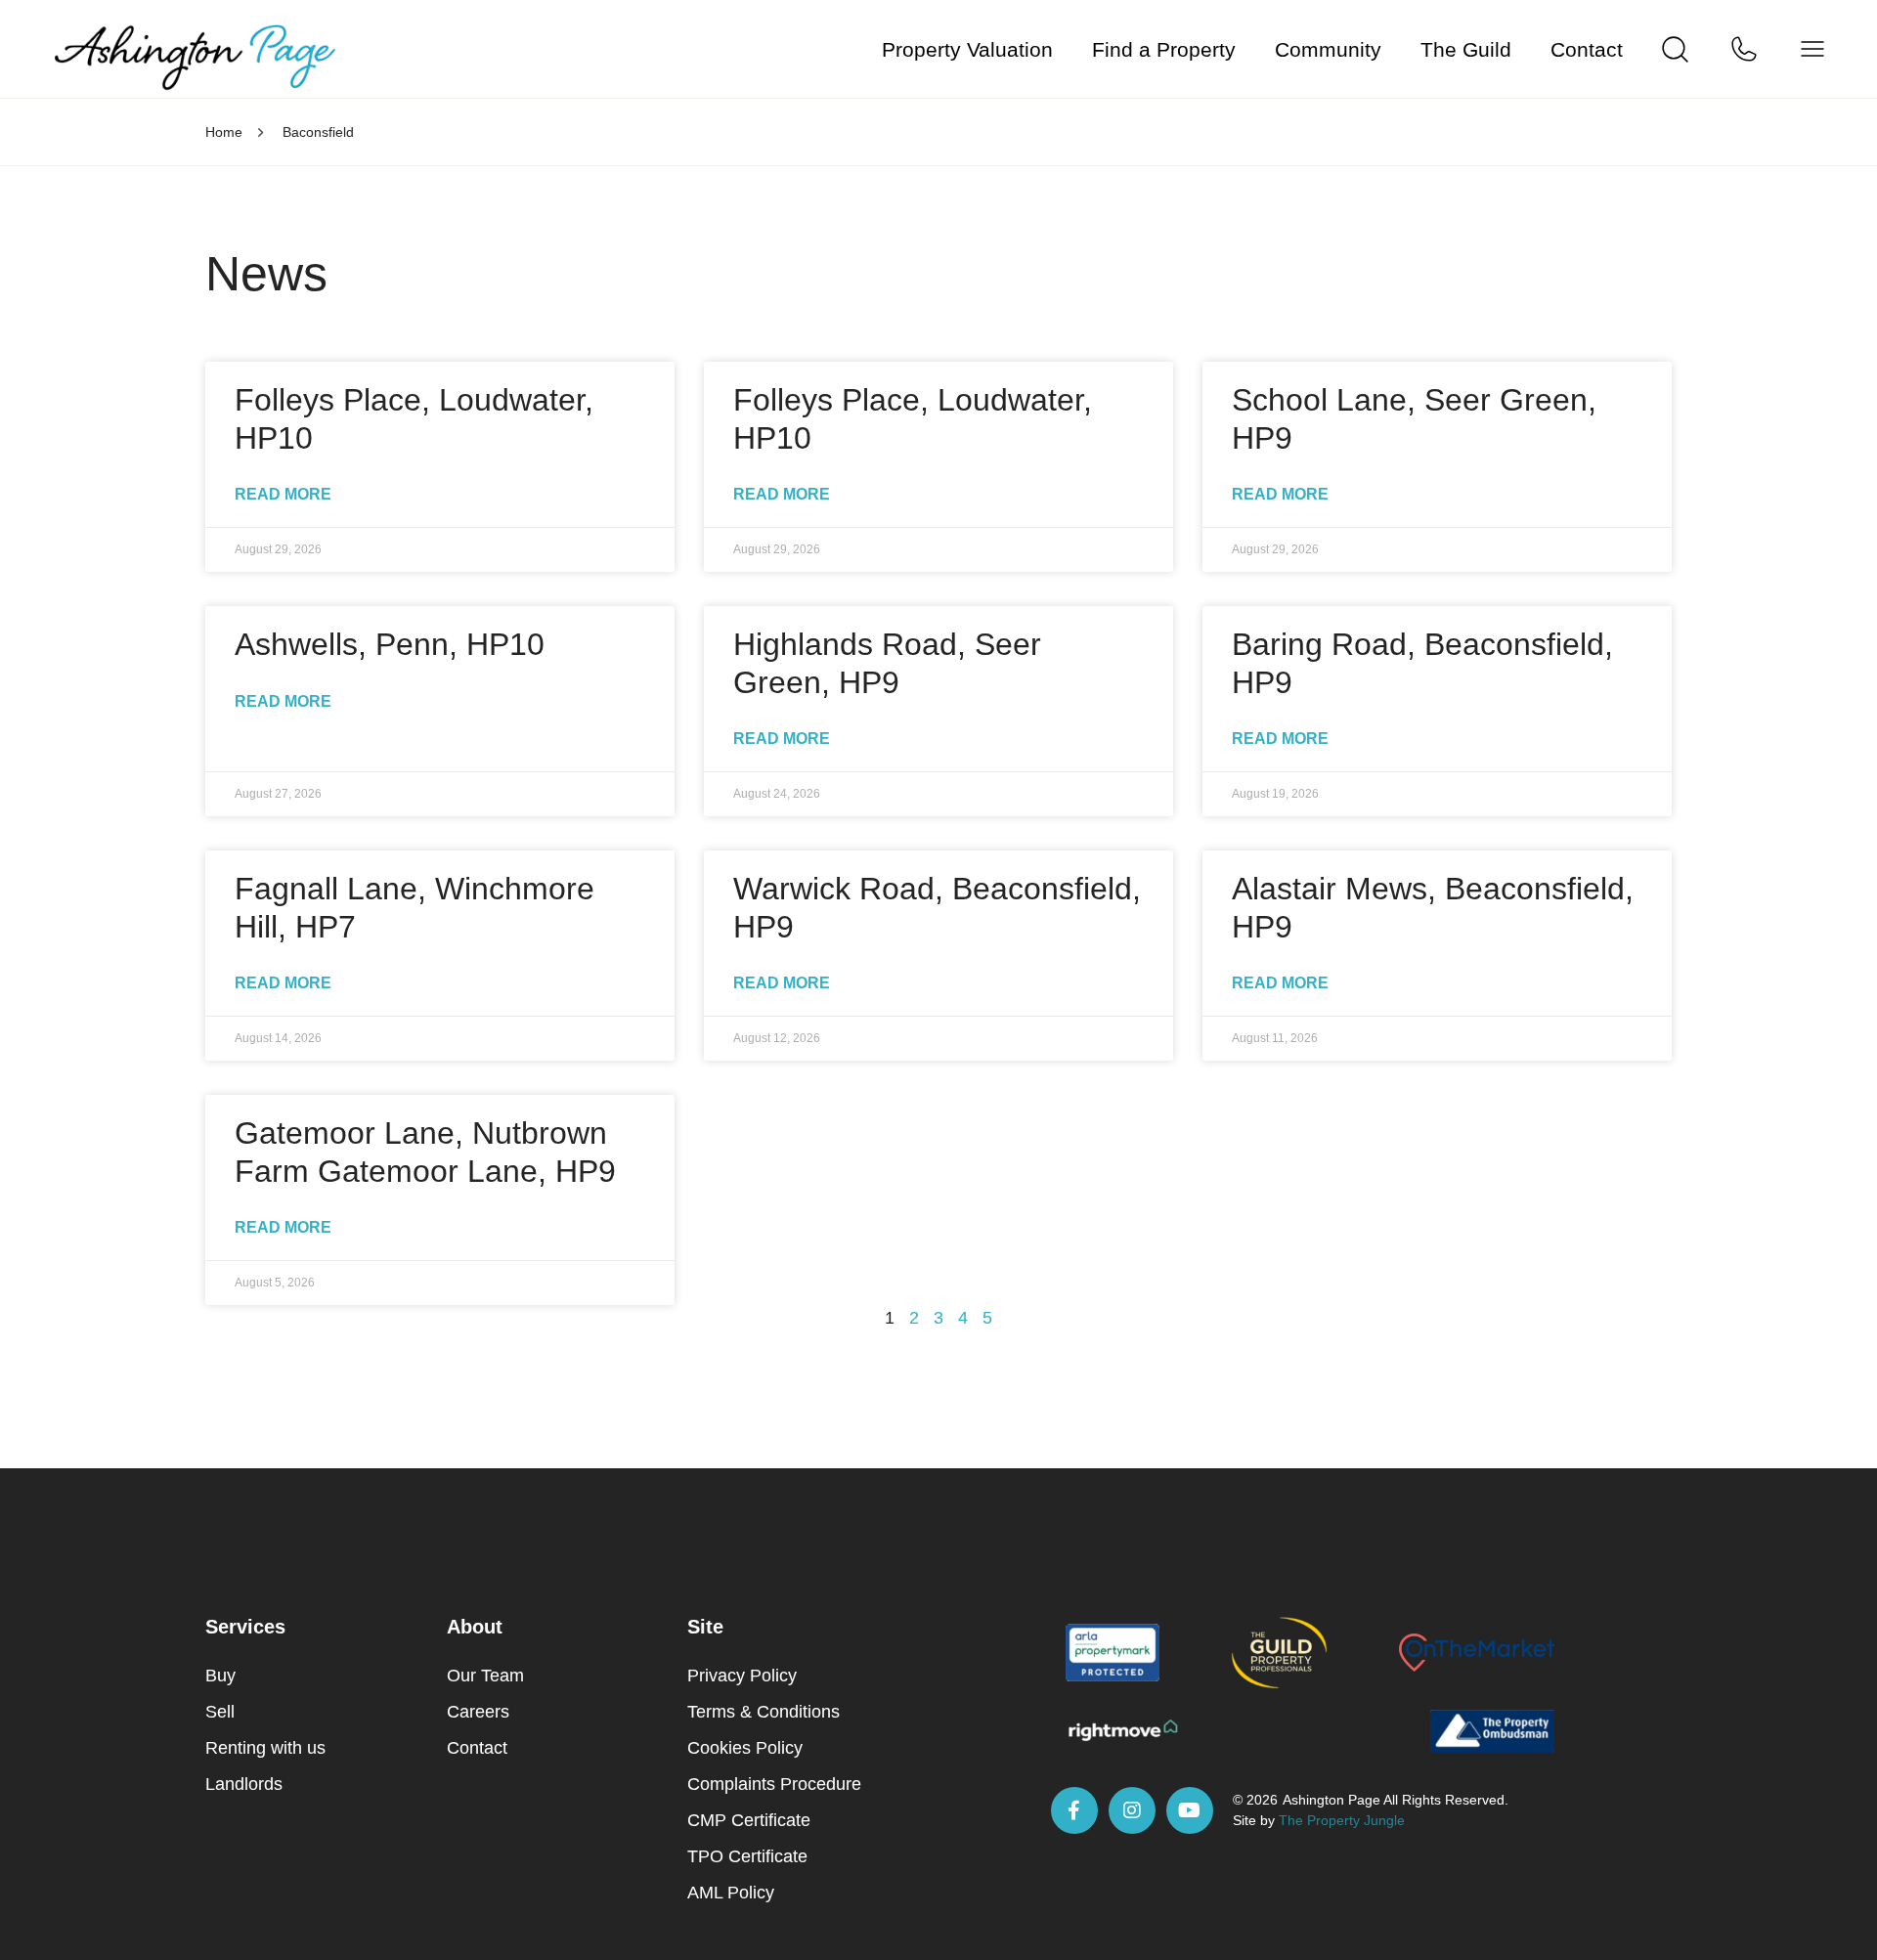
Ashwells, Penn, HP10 (390, 644)
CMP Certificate (749, 1820)
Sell (220, 1712)
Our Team (485, 1676)
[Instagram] (1132, 1810)
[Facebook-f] (1074, 1810)
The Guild (1466, 49)
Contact (1587, 49)
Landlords (244, 1784)
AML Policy (731, 1893)
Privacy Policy (742, 1676)
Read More (283, 494)
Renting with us (265, 1748)
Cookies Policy (745, 1748)
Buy (220, 1676)
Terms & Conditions (764, 1712)
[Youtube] (1190, 1810)
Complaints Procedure (774, 1784)
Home (224, 132)
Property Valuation (967, 49)
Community (1328, 49)
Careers (478, 1712)
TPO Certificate (747, 1856)
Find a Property (1164, 49)
